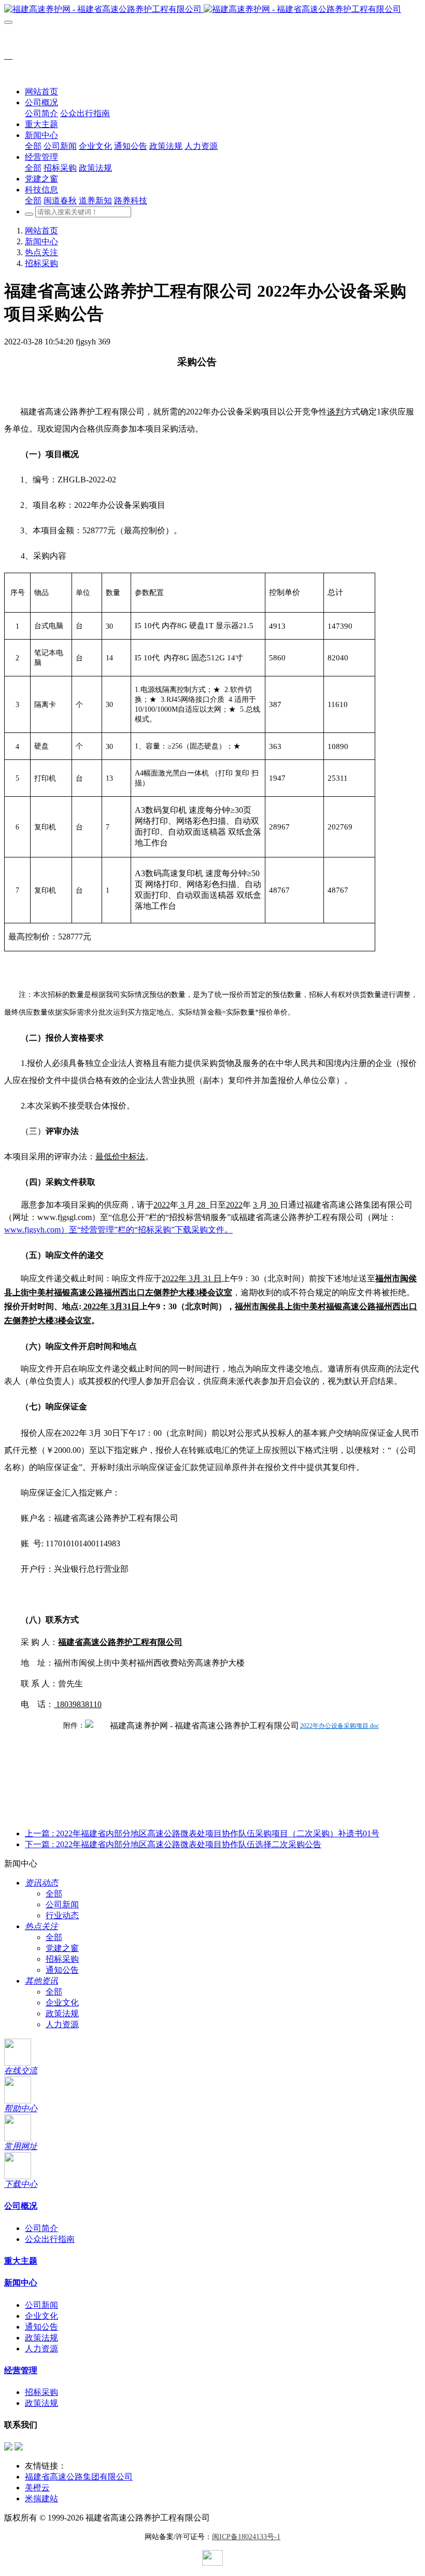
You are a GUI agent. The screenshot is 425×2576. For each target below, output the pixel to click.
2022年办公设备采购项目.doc (339, 1726)
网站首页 (41, 92)
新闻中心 (41, 241)
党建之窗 (62, 1948)
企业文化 (62, 2003)
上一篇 (202, 1833)
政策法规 (62, 2013)
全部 (33, 146)
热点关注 (41, 252)
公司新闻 (62, 1905)
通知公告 (62, 1970)
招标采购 (41, 263)
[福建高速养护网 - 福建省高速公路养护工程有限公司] (212, 10)
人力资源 (62, 2024)
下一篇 (173, 1844)
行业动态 (62, 1915)
